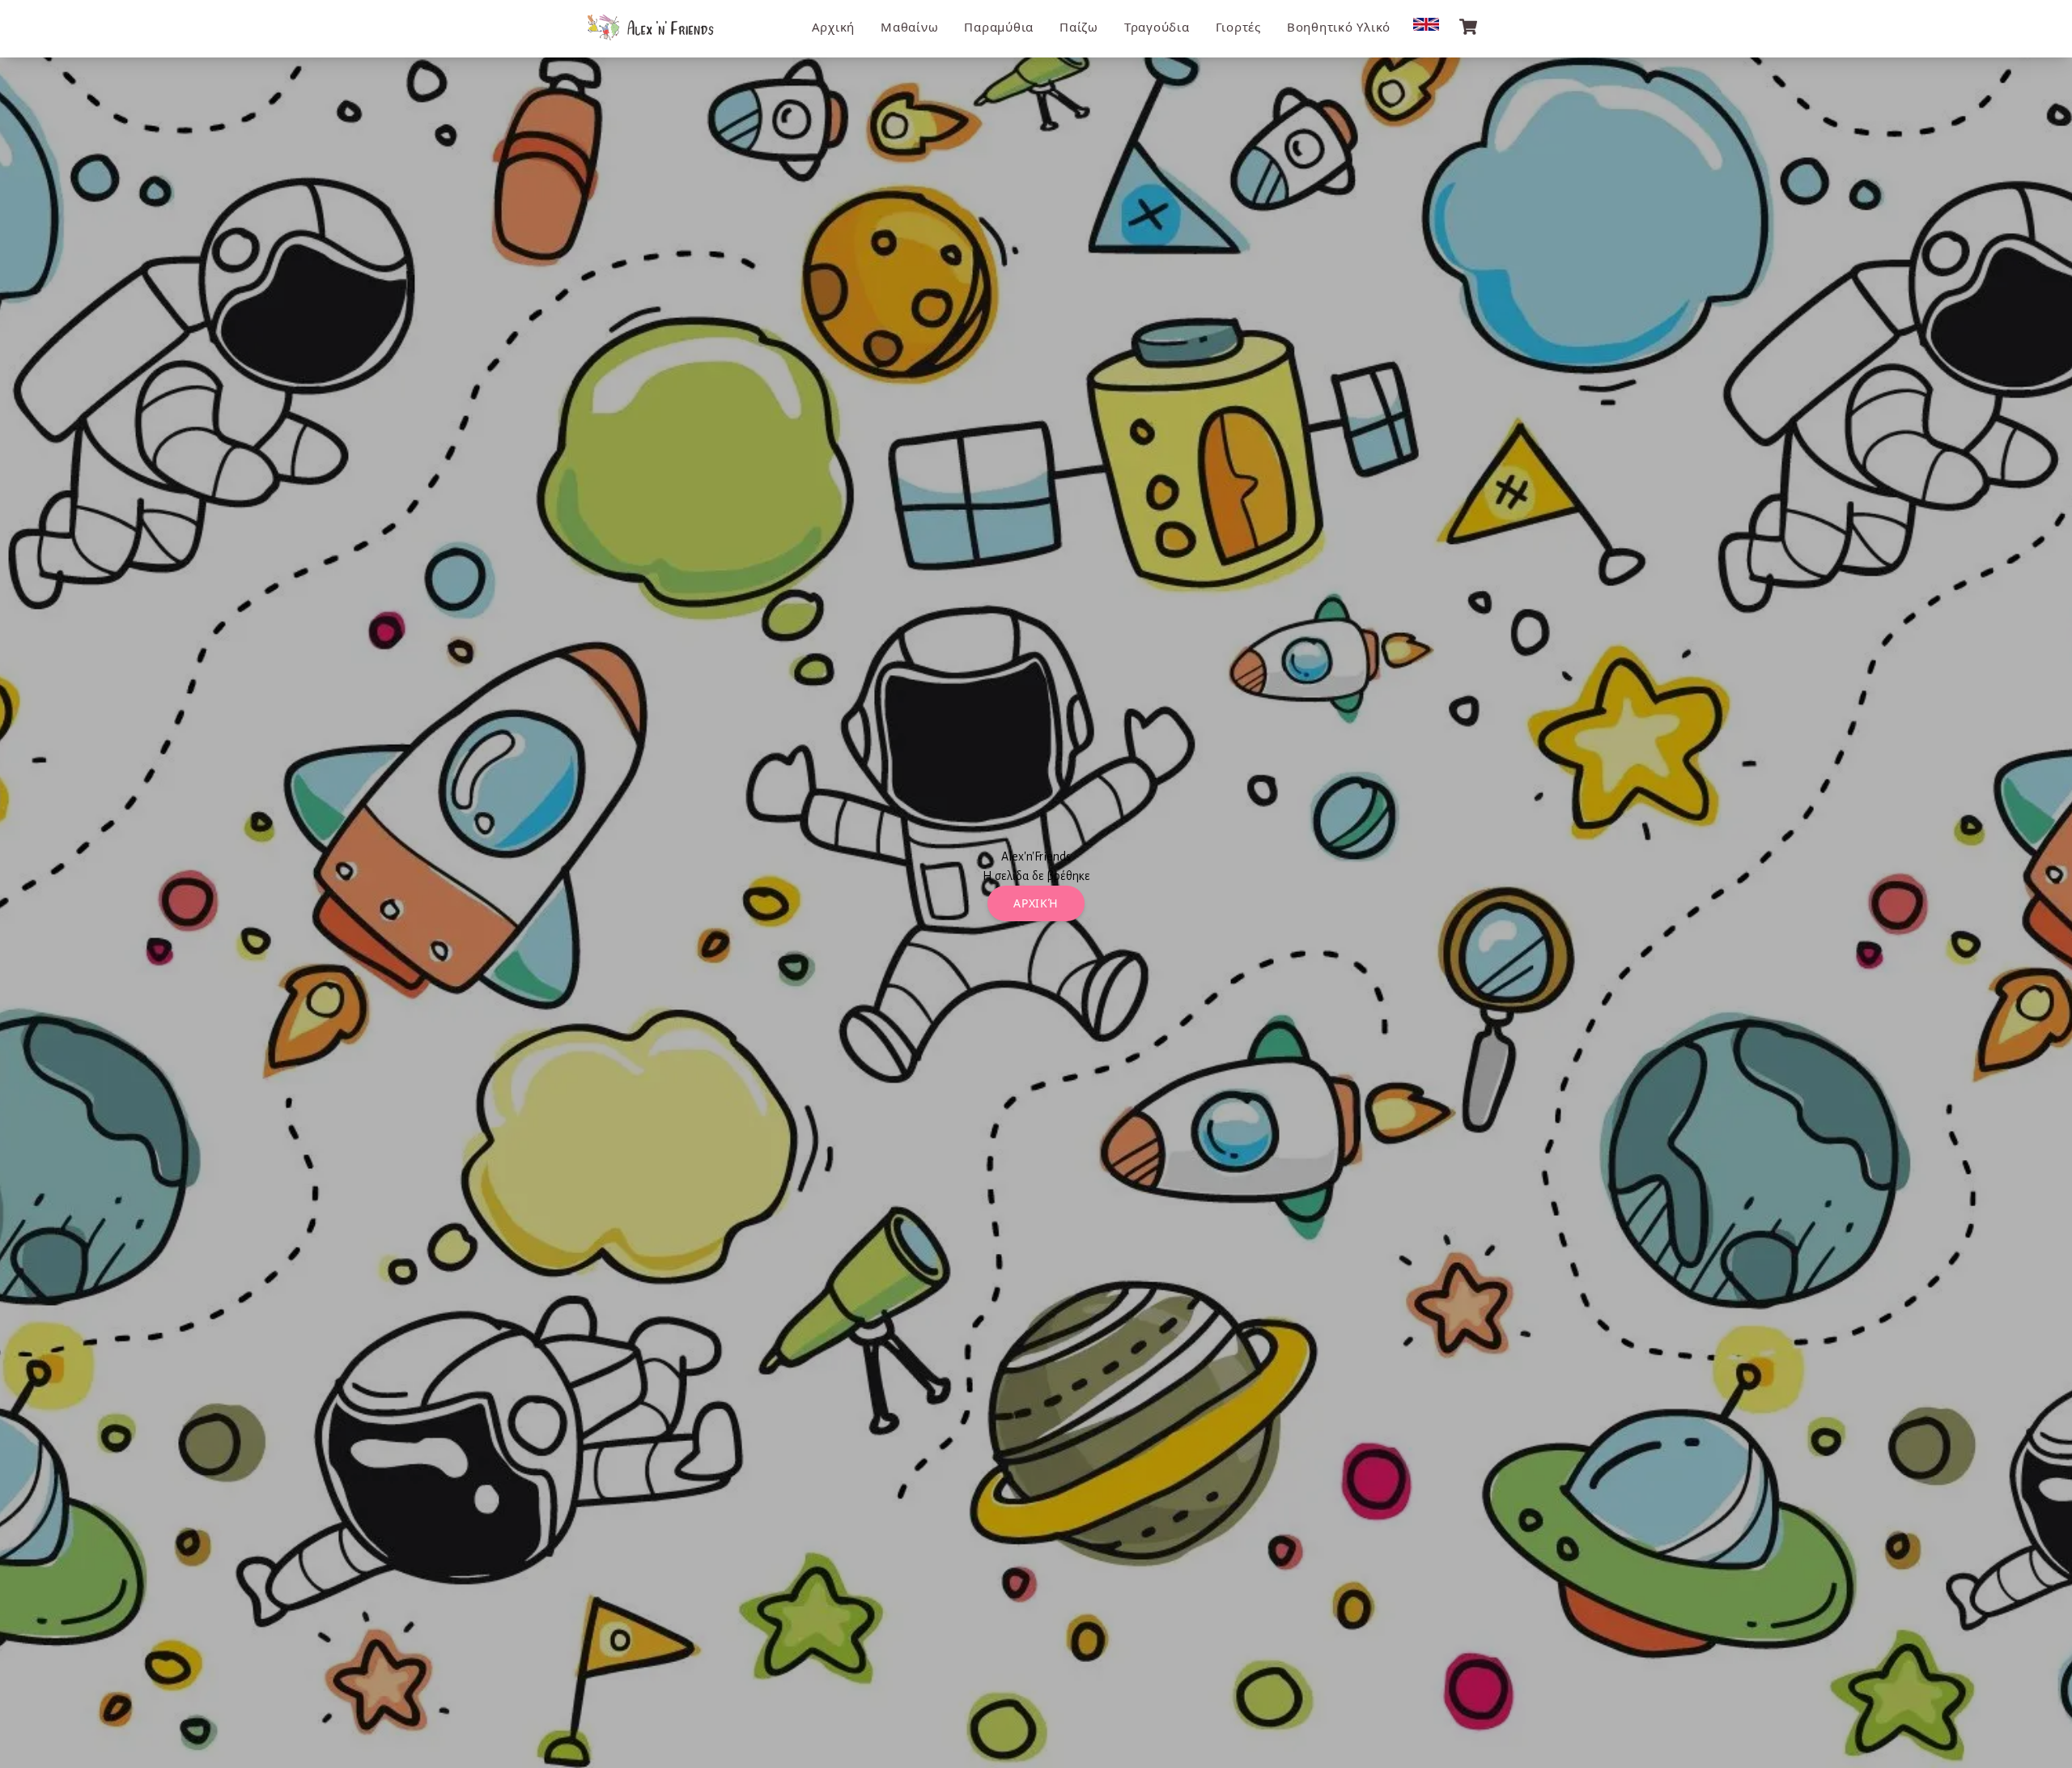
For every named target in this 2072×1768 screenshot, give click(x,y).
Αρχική (834, 27)
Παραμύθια (999, 27)
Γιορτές (1238, 27)
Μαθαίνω (909, 27)
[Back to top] (2044, 1740)
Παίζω (1079, 27)
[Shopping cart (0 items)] (1468, 27)
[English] (1426, 24)
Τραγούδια (1157, 27)
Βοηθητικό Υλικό (1339, 27)
